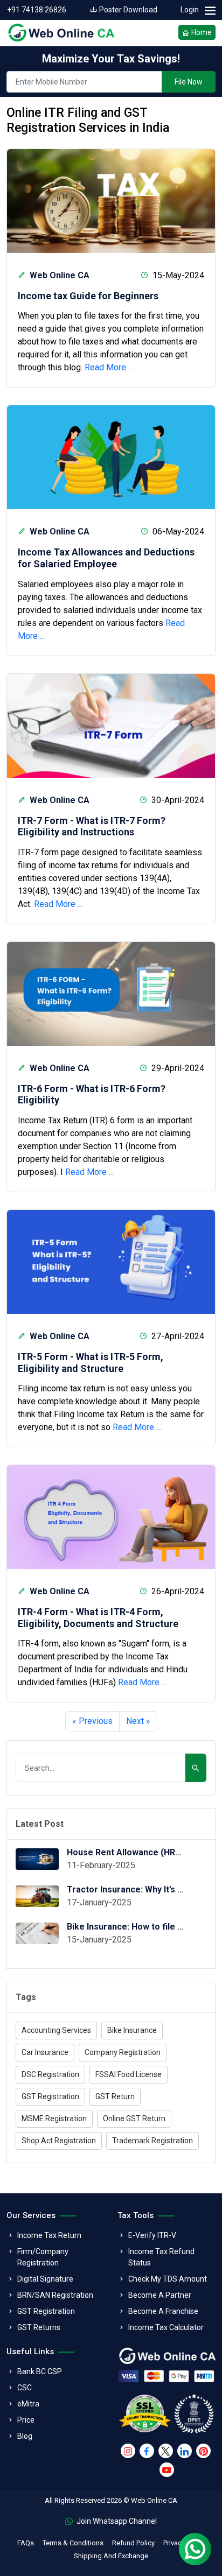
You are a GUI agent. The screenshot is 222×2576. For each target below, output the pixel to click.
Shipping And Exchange (111, 2556)
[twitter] (166, 2451)
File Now (189, 82)
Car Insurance (45, 2052)
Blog (25, 2436)
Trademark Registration (152, 2141)
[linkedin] (185, 2451)
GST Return (115, 2096)
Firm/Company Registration (43, 2257)
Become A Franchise (163, 2311)
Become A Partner (160, 2295)
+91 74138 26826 (37, 10)
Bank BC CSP (40, 2371)
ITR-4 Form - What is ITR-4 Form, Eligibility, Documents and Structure (98, 1618)
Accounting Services (56, 2030)
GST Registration (50, 2096)
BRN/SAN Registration (55, 2295)
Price (26, 2420)
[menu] (210, 11)
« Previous (92, 1721)
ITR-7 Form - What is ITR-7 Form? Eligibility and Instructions (92, 826)
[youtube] (167, 2470)
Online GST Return (134, 2118)
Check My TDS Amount (168, 2279)
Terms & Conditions (73, 2543)
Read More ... (109, 367)
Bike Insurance (132, 2030)
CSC (25, 2388)
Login (190, 10)
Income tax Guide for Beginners (88, 296)
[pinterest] (203, 2451)
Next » (138, 1721)
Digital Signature (45, 2279)
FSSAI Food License (129, 2074)
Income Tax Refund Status (161, 2257)
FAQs (26, 2543)
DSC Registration (50, 2074)
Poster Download (127, 10)
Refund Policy (133, 2543)
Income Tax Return (49, 2235)
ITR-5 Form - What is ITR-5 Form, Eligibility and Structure (91, 1363)
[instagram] (128, 2451)
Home (201, 32)
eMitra (28, 2404)
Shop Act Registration (59, 2141)
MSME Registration (54, 2118)
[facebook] (147, 2451)
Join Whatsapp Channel (116, 2521)
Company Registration (123, 2052)
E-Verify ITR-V (152, 2235)
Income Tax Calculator (166, 2327)
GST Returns (39, 2327)
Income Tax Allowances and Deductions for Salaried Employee (106, 558)
